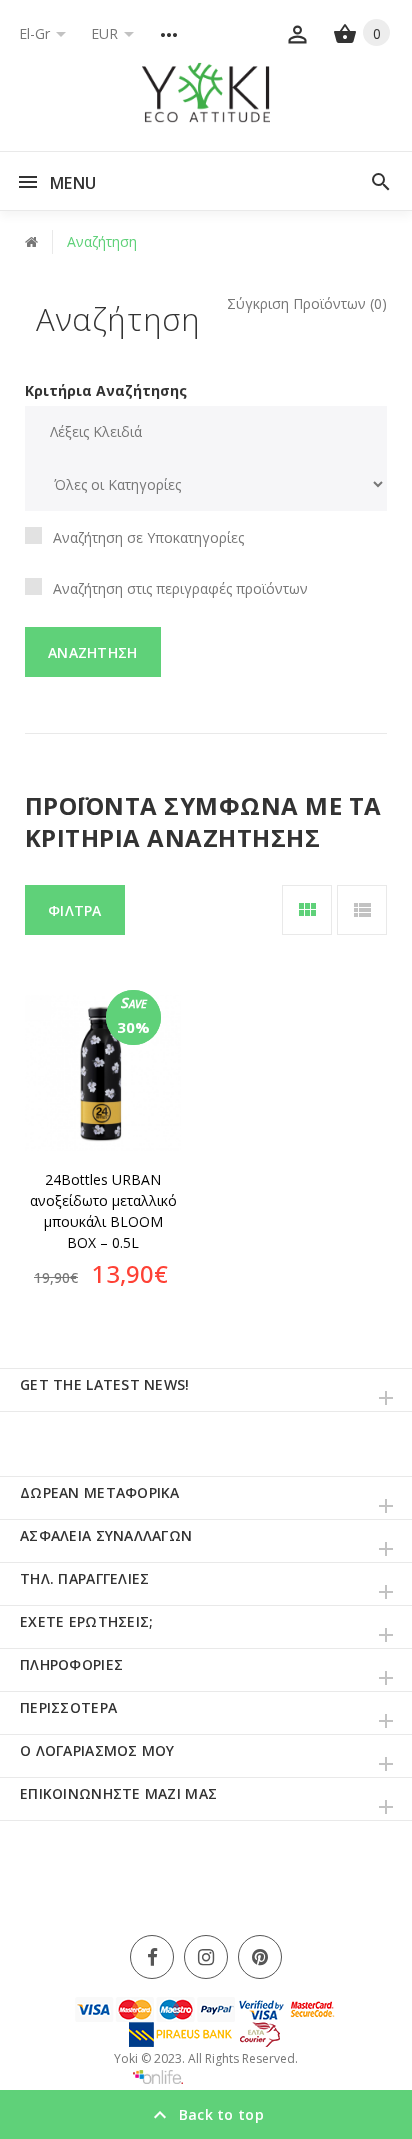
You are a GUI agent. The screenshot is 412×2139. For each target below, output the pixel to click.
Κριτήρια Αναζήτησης (106, 390)
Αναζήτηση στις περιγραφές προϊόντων (180, 588)
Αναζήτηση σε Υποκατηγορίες (148, 537)
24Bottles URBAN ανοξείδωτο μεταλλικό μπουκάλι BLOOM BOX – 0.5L (103, 1211)
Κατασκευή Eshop (231, 2077)
